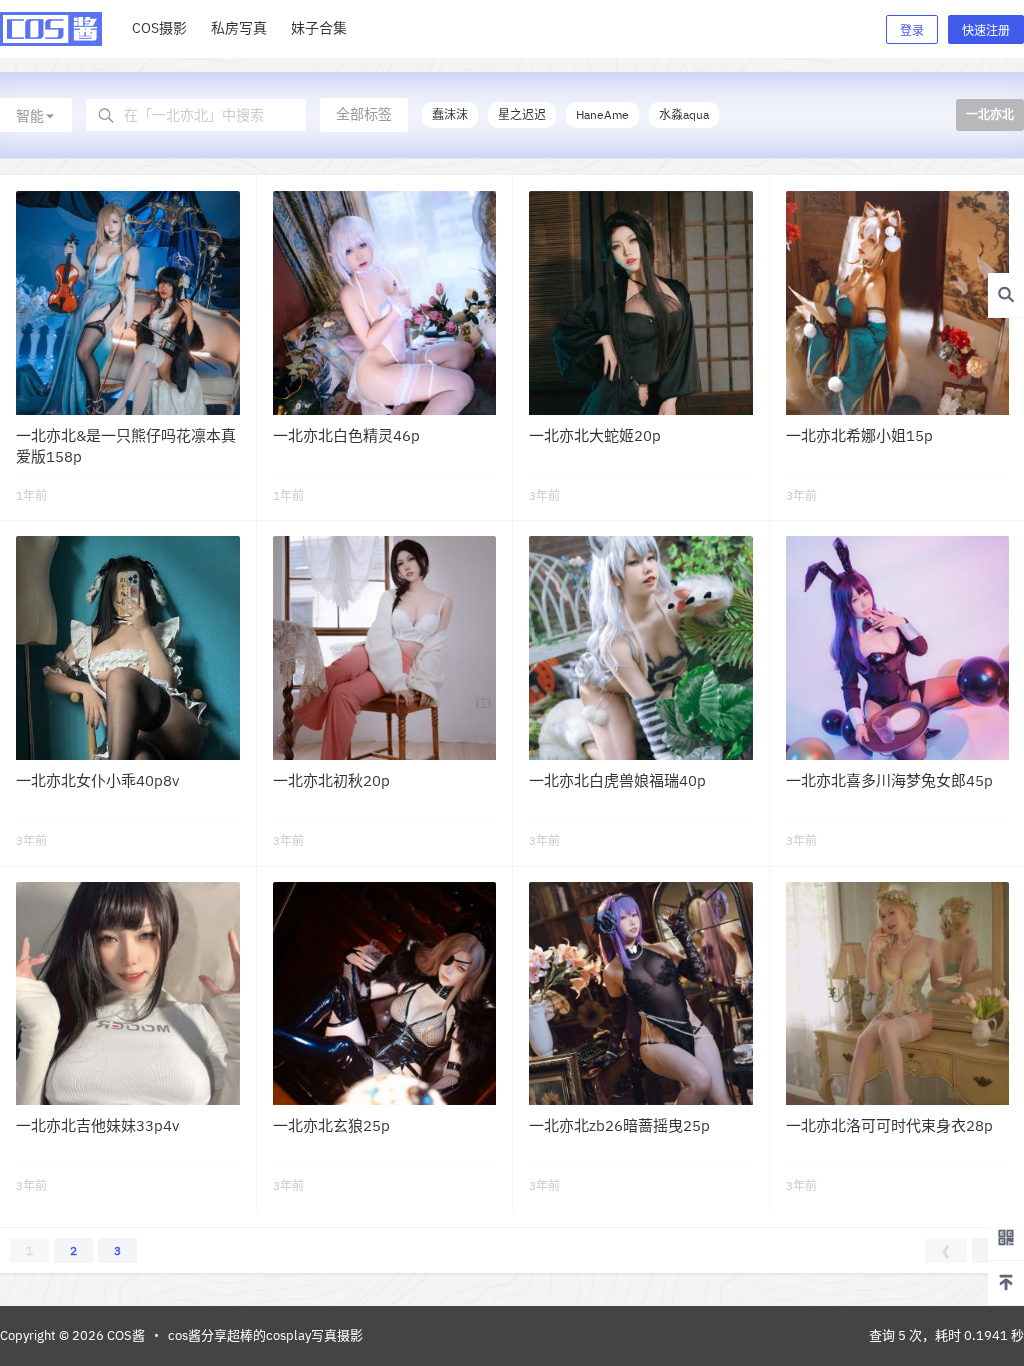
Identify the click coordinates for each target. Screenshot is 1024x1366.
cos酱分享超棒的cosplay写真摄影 (265, 1335)
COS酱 (124, 1335)
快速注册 (986, 30)
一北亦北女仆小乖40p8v (97, 780)
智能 (30, 116)
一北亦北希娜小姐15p (859, 435)
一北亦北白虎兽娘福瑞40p (617, 780)
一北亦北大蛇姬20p (595, 435)
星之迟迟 (522, 114)
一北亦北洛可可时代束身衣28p (889, 1125)
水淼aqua (684, 114)
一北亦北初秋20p (331, 780)
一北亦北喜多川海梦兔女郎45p (889, 780)
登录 (912, 30)
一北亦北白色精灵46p (346, 435)
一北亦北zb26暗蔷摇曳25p (619, 1125)
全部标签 (364, 114)
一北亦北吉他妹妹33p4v (97, 1125)
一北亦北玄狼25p (331, 1125)
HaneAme (602, 114)
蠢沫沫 (450, 114)
